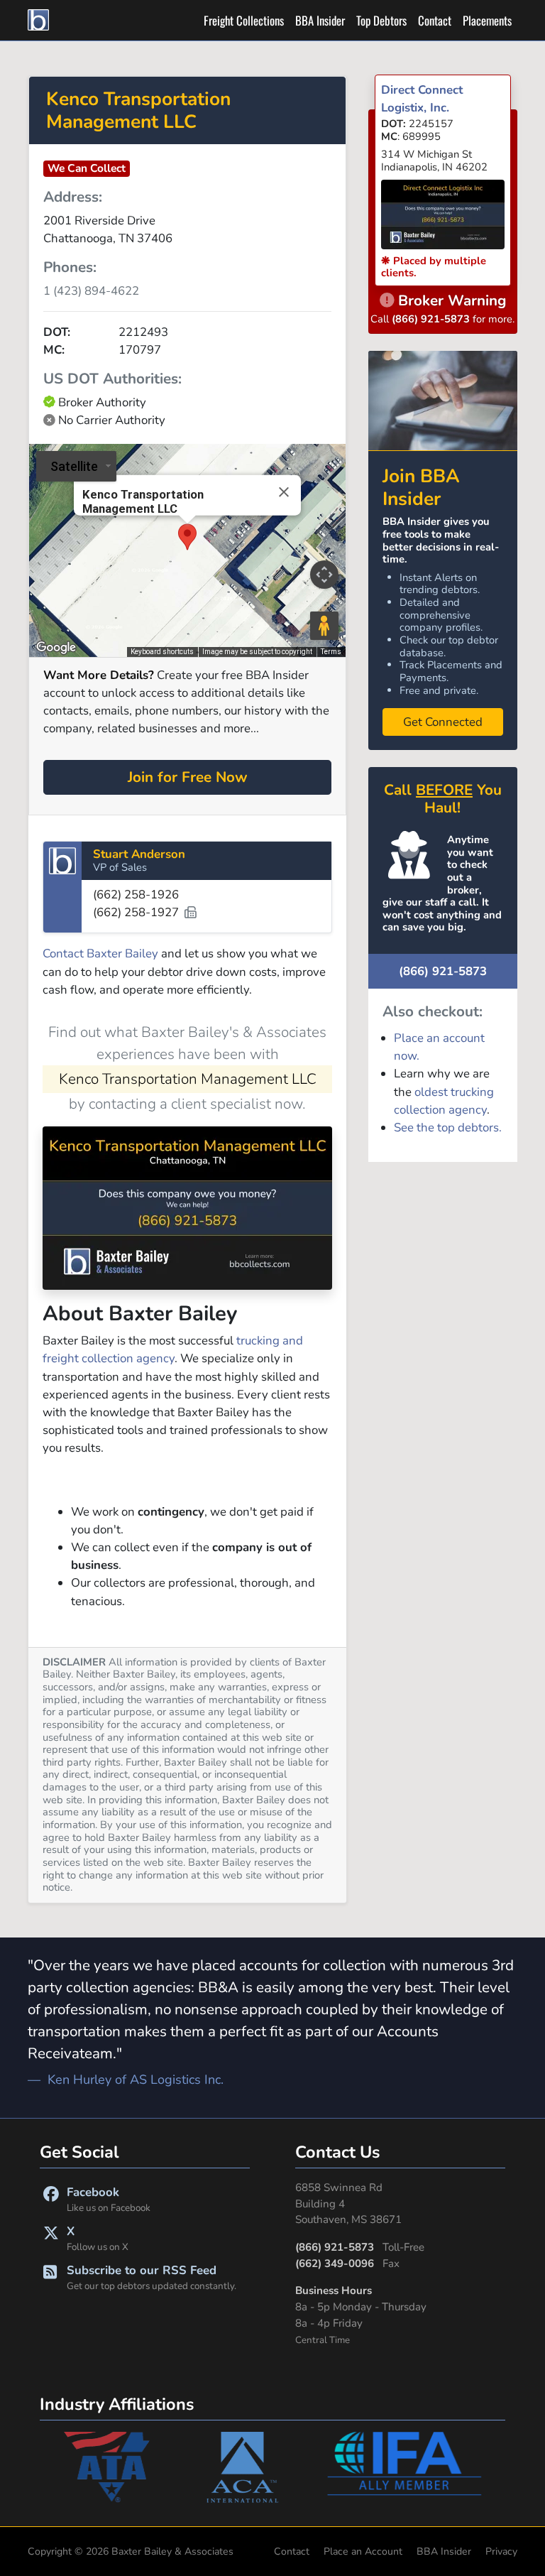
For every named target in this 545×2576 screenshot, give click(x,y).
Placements (487, 20)
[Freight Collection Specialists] (40, 20)
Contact (435, 20)
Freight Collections (244, 20)
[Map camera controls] (324, 575)
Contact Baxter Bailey (100, 953)
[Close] (284, 491)
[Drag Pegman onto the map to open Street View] (324, 626)
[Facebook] (51, 2199)
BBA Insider (320, 20)
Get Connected (443, 722)
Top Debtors (381, 20)
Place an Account (363, 2551)
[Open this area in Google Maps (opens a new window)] (56, 648)
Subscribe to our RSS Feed (152, 2277)
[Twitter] (51, 2238)
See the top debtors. (448, 1127)
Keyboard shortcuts (162, 652)
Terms (331, 652)
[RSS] (50, 2277)
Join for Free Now (188, 777)
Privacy (501, 2551)
